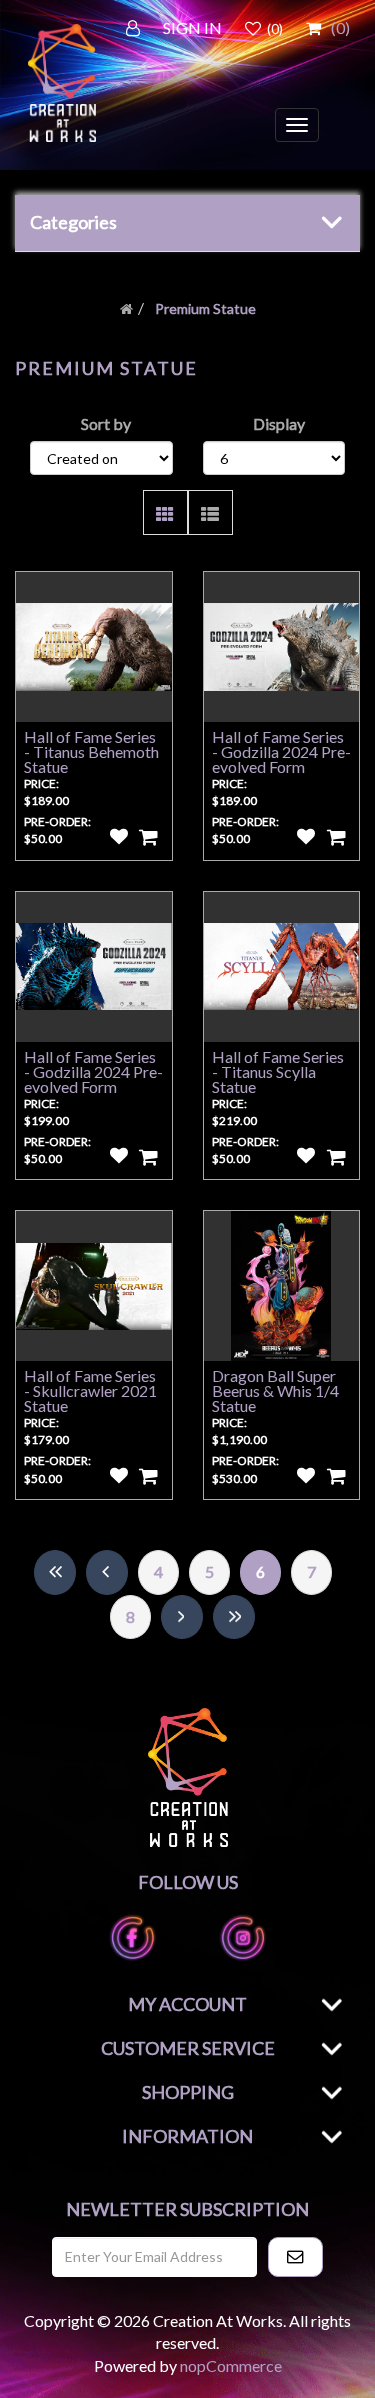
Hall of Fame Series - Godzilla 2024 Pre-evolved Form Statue (281, 759)
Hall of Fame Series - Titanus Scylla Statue (278, 1071)
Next (182, 1617)
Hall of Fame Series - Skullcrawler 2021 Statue (90, 1390)
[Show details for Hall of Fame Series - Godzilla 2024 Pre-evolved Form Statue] (282, 647)
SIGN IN (192, 27)
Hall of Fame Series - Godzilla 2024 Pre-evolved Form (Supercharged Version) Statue (93, 1086)
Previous (107, 1572)
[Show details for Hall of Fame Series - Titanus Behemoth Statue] (94, 647)
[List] (210, 512)
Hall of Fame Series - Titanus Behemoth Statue (91, 751)
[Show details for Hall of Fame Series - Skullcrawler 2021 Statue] (94, 1286)
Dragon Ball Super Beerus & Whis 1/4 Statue (275, 1390)
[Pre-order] (149, 837)
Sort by (106, 423)
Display (279, 423)
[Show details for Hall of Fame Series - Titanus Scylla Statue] (282, 967)
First (55, 1572)
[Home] (126, 308)
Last (234, 1617)
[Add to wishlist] (119, 837)
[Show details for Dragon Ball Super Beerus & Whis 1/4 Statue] (282, 1286)
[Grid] (165, 512)
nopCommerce (231, 2365)
